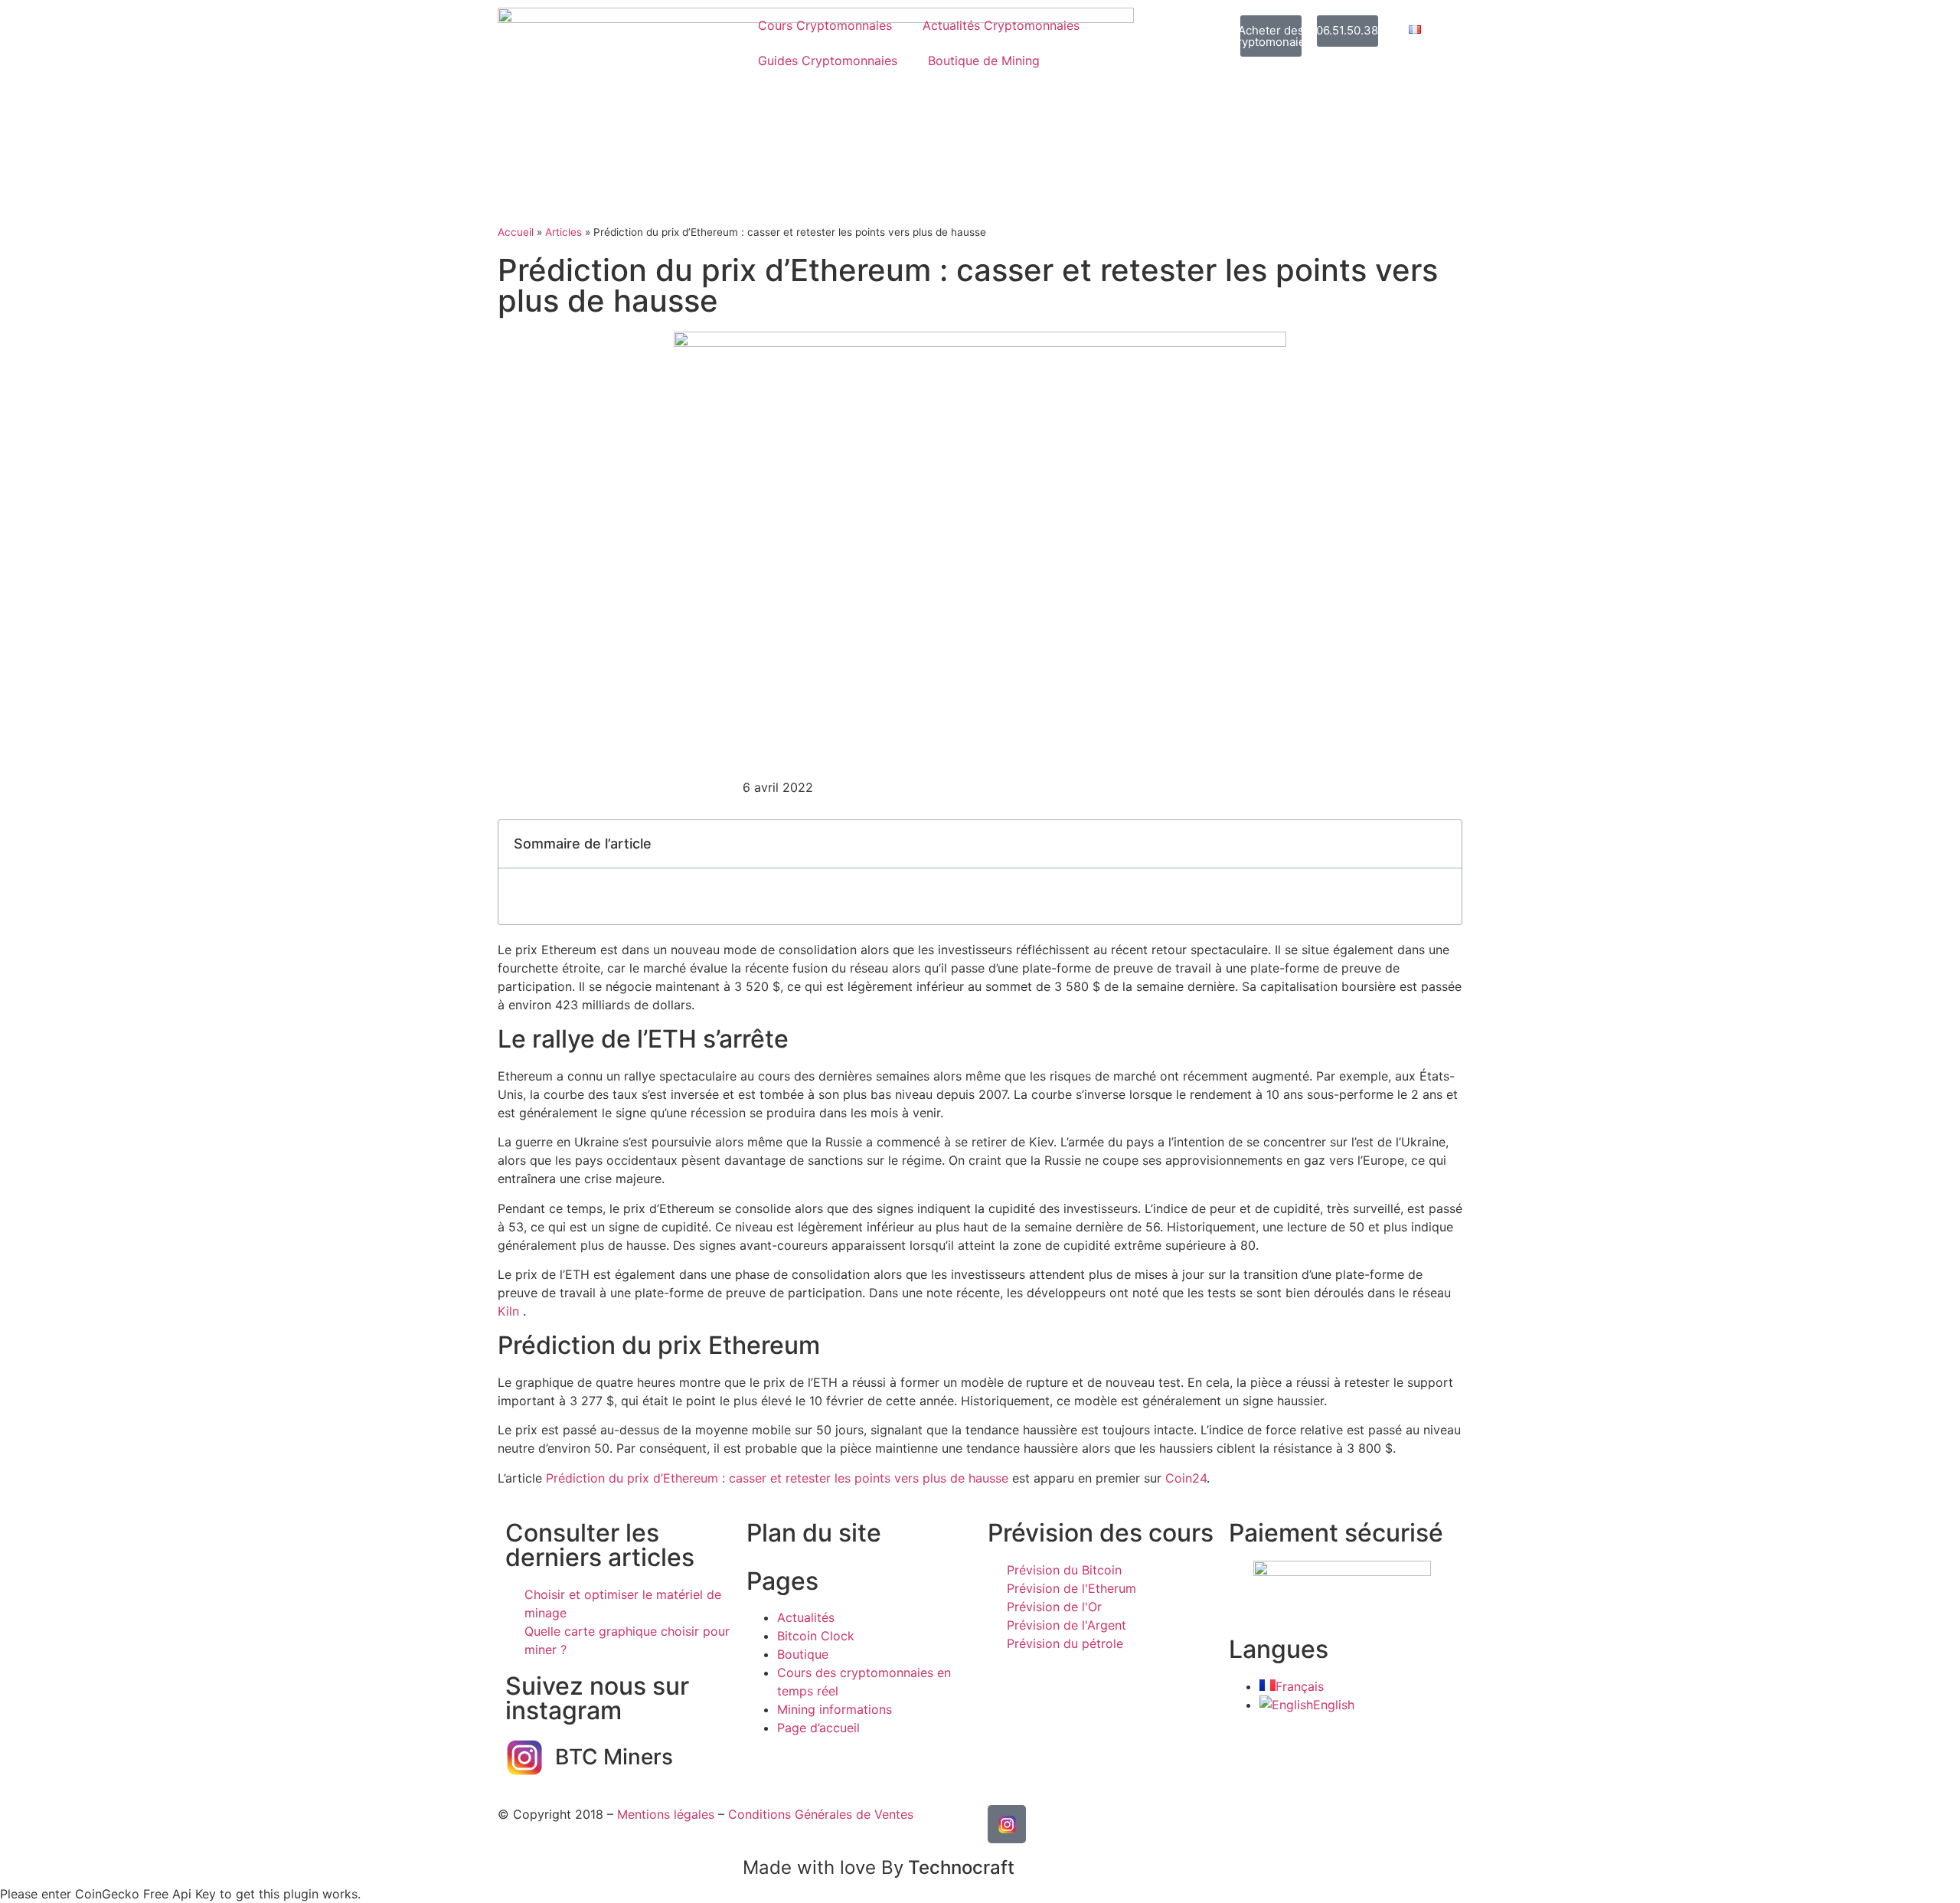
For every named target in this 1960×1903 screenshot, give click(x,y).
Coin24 (1186, 1478)
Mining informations (835, 1709)
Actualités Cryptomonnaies (1001, 25)
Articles (563, 232)
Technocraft (879, 1867)
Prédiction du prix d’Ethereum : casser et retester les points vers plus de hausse (777, 1478)
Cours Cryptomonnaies (825, 25)
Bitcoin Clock (816, 1636)
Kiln (508, 1311)
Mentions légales (666, 1814)
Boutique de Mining (984, 60)
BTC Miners (614, 1757)
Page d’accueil (818, 1728)
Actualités (806, 1617)
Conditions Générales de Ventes (821, 1814)
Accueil (516, 232)
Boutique (803, 1654)
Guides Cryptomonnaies (828, 60)
